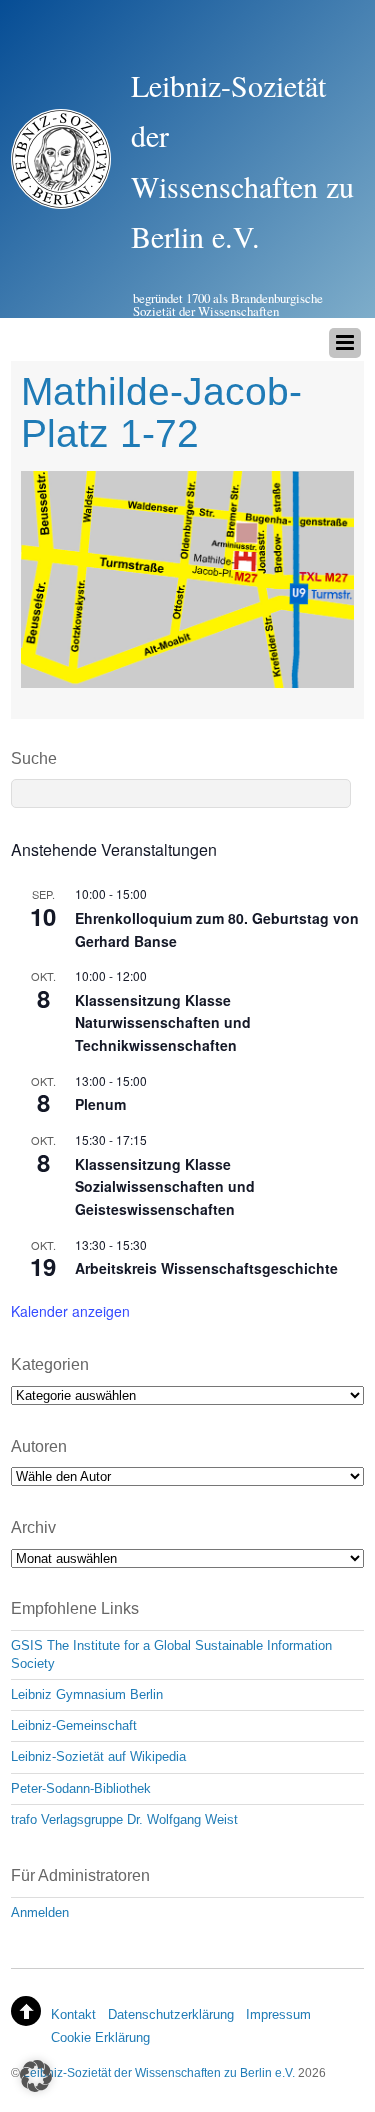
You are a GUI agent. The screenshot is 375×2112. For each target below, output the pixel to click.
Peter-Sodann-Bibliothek (81, 1788)
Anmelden (40, 1912)
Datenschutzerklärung (171, 2014)
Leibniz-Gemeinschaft (74, 1725)
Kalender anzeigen (70, 1311)
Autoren (39, 1446)
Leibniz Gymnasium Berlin (87, 1694)
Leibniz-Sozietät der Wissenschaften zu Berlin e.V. (159, 2072)
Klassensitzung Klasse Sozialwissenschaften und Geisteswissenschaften (165, 1186)
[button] (36, 2076)
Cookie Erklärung (100, 2037)
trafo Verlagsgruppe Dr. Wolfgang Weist (124, 1819)
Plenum (100, 1104)
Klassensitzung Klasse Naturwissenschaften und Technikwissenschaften (163, 1022)
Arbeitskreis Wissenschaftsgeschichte (206, 1268)
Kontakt (73, 2014)
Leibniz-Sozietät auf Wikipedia (98, 1756)
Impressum (278, 2014)
